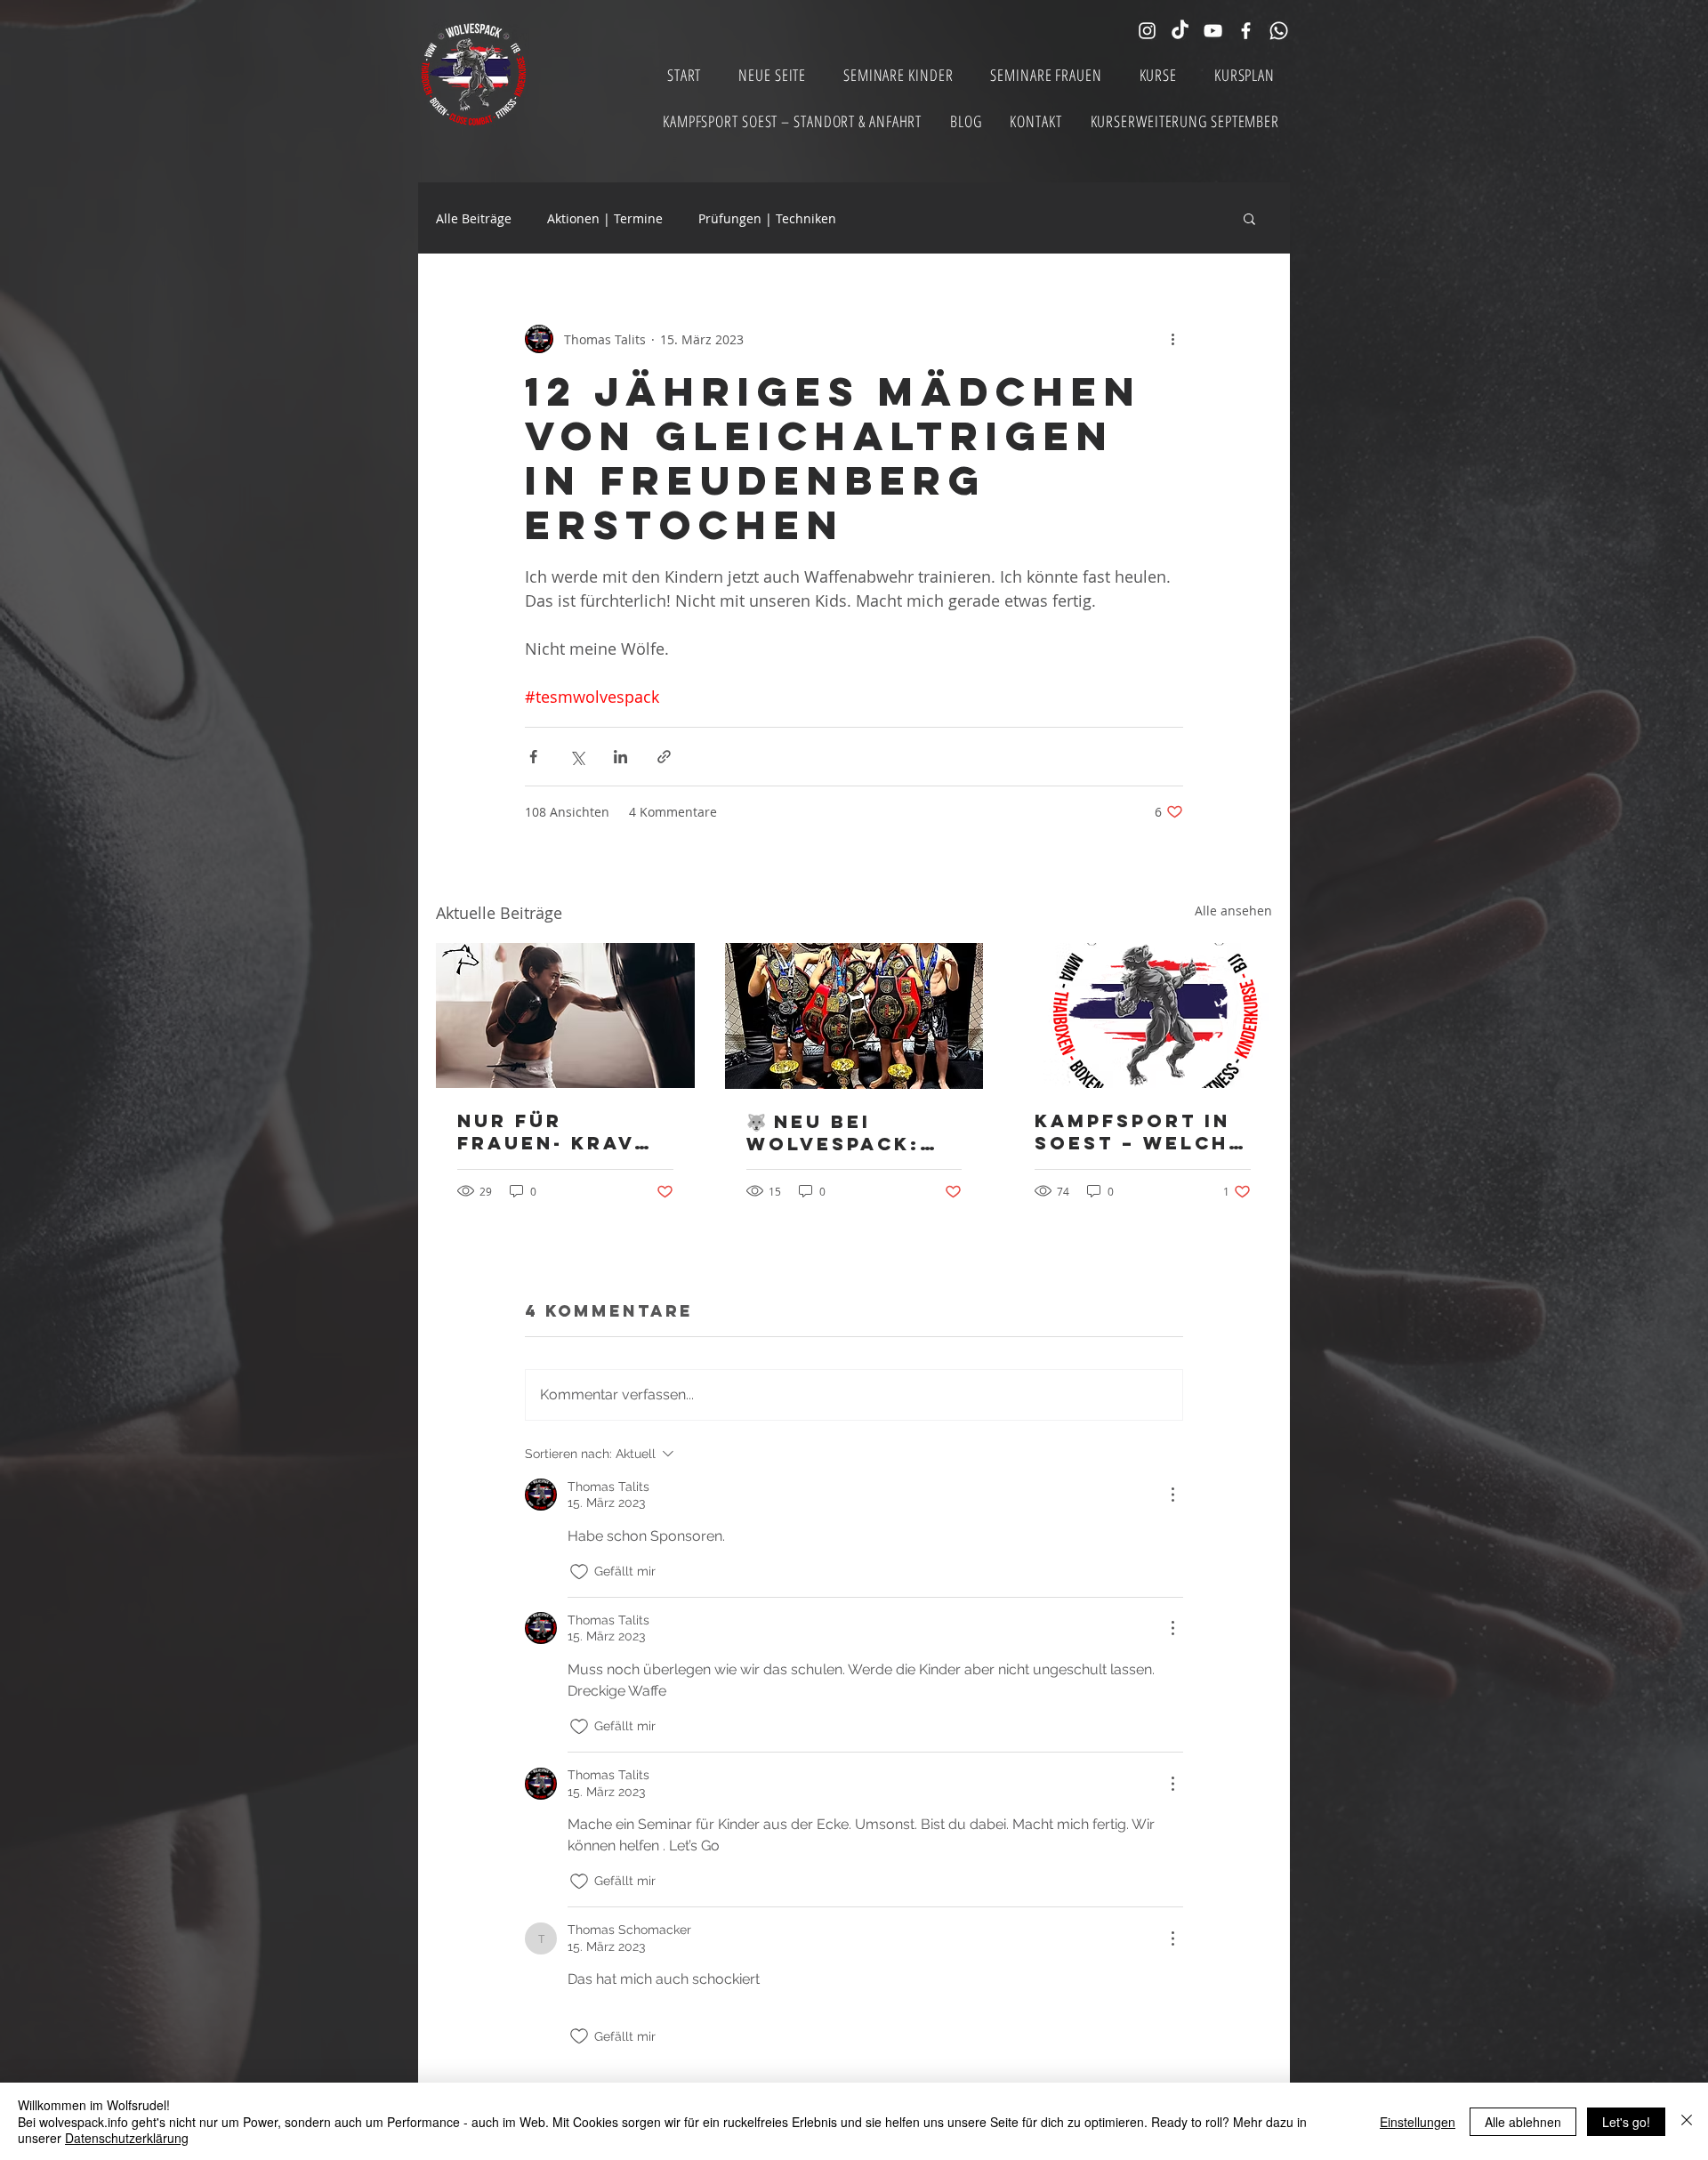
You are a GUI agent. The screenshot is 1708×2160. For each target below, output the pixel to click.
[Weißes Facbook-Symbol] (1246, 31)
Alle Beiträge (474, 218)
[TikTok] (1180, 31)
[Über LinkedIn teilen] (620, 757)
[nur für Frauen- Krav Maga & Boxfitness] (565, 1016)
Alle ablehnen (1523, 2122)
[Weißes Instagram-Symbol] (1147, 31)
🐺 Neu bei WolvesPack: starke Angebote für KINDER (840, 1132)
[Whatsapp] (1279, 31)
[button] (1249, 218)
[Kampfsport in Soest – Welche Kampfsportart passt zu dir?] (1143, 1016)
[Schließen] (1687, 2121)
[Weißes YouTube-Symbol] (1213, 31)
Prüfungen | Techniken (767, 218)
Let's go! (1626, 2122)
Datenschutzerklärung (127, 2138)
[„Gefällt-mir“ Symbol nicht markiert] (579, 1572)
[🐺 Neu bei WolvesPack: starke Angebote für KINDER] (854, 1016)
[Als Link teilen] (664, 757)
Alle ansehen (1233, 911)
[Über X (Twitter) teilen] (577, 757)
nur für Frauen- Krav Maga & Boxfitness (546, 1132)
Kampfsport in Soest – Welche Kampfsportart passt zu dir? (1139, 1132)
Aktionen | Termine (605, 218)
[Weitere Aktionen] (1172, 339)
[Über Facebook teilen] (533, 757)
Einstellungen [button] (1418, 2122)
